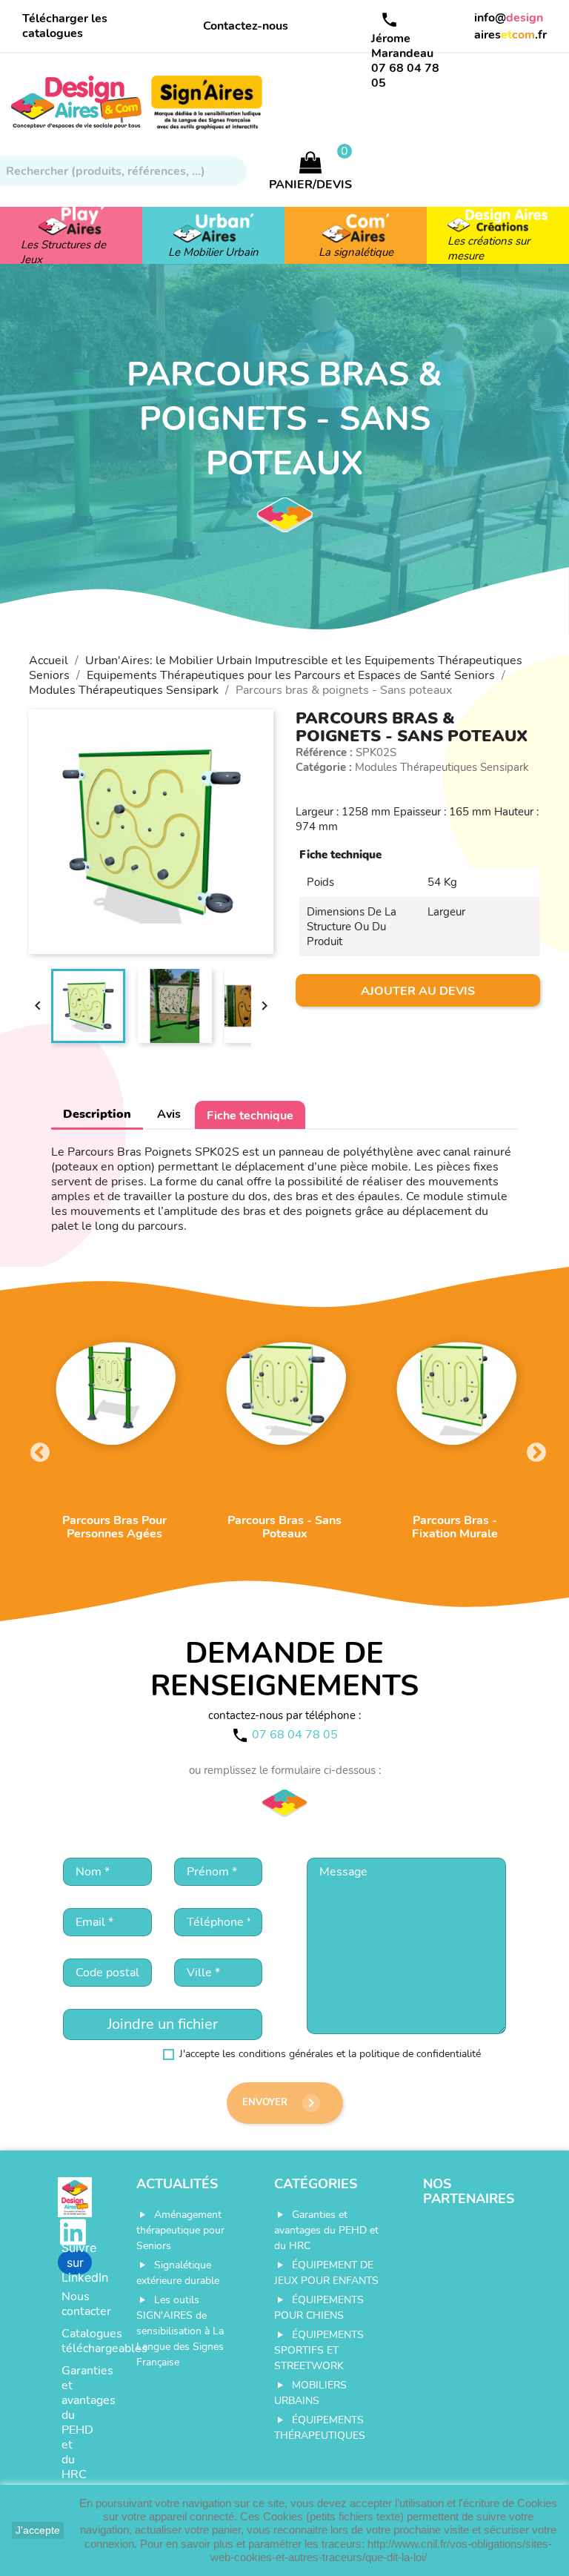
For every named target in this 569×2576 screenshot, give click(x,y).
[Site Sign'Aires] (207, 108)
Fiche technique (250, 1116)
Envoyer (281, 2103)
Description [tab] (97, 1114)
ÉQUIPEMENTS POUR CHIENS (319, 2308)
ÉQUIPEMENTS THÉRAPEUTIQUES (320, 2428)
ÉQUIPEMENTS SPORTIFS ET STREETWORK (319, 2350)
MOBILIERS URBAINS (310, 2393)
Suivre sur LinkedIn (77, 2262)
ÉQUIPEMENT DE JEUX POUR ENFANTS (326, 2273)
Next (533, 1449)
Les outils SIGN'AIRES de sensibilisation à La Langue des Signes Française (180, 2331)
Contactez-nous (246, 26)
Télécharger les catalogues (65, 26)
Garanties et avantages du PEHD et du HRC (77, 2423)
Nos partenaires (469, 2191)
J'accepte (38, 2530)
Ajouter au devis (418, 991)
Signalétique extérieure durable (178, 2273)
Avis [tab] (169, 1114)
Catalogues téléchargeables (77, 2341)
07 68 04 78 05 (405, 76)
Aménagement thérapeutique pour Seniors (180, 2230)
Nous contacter (77, 2304)
